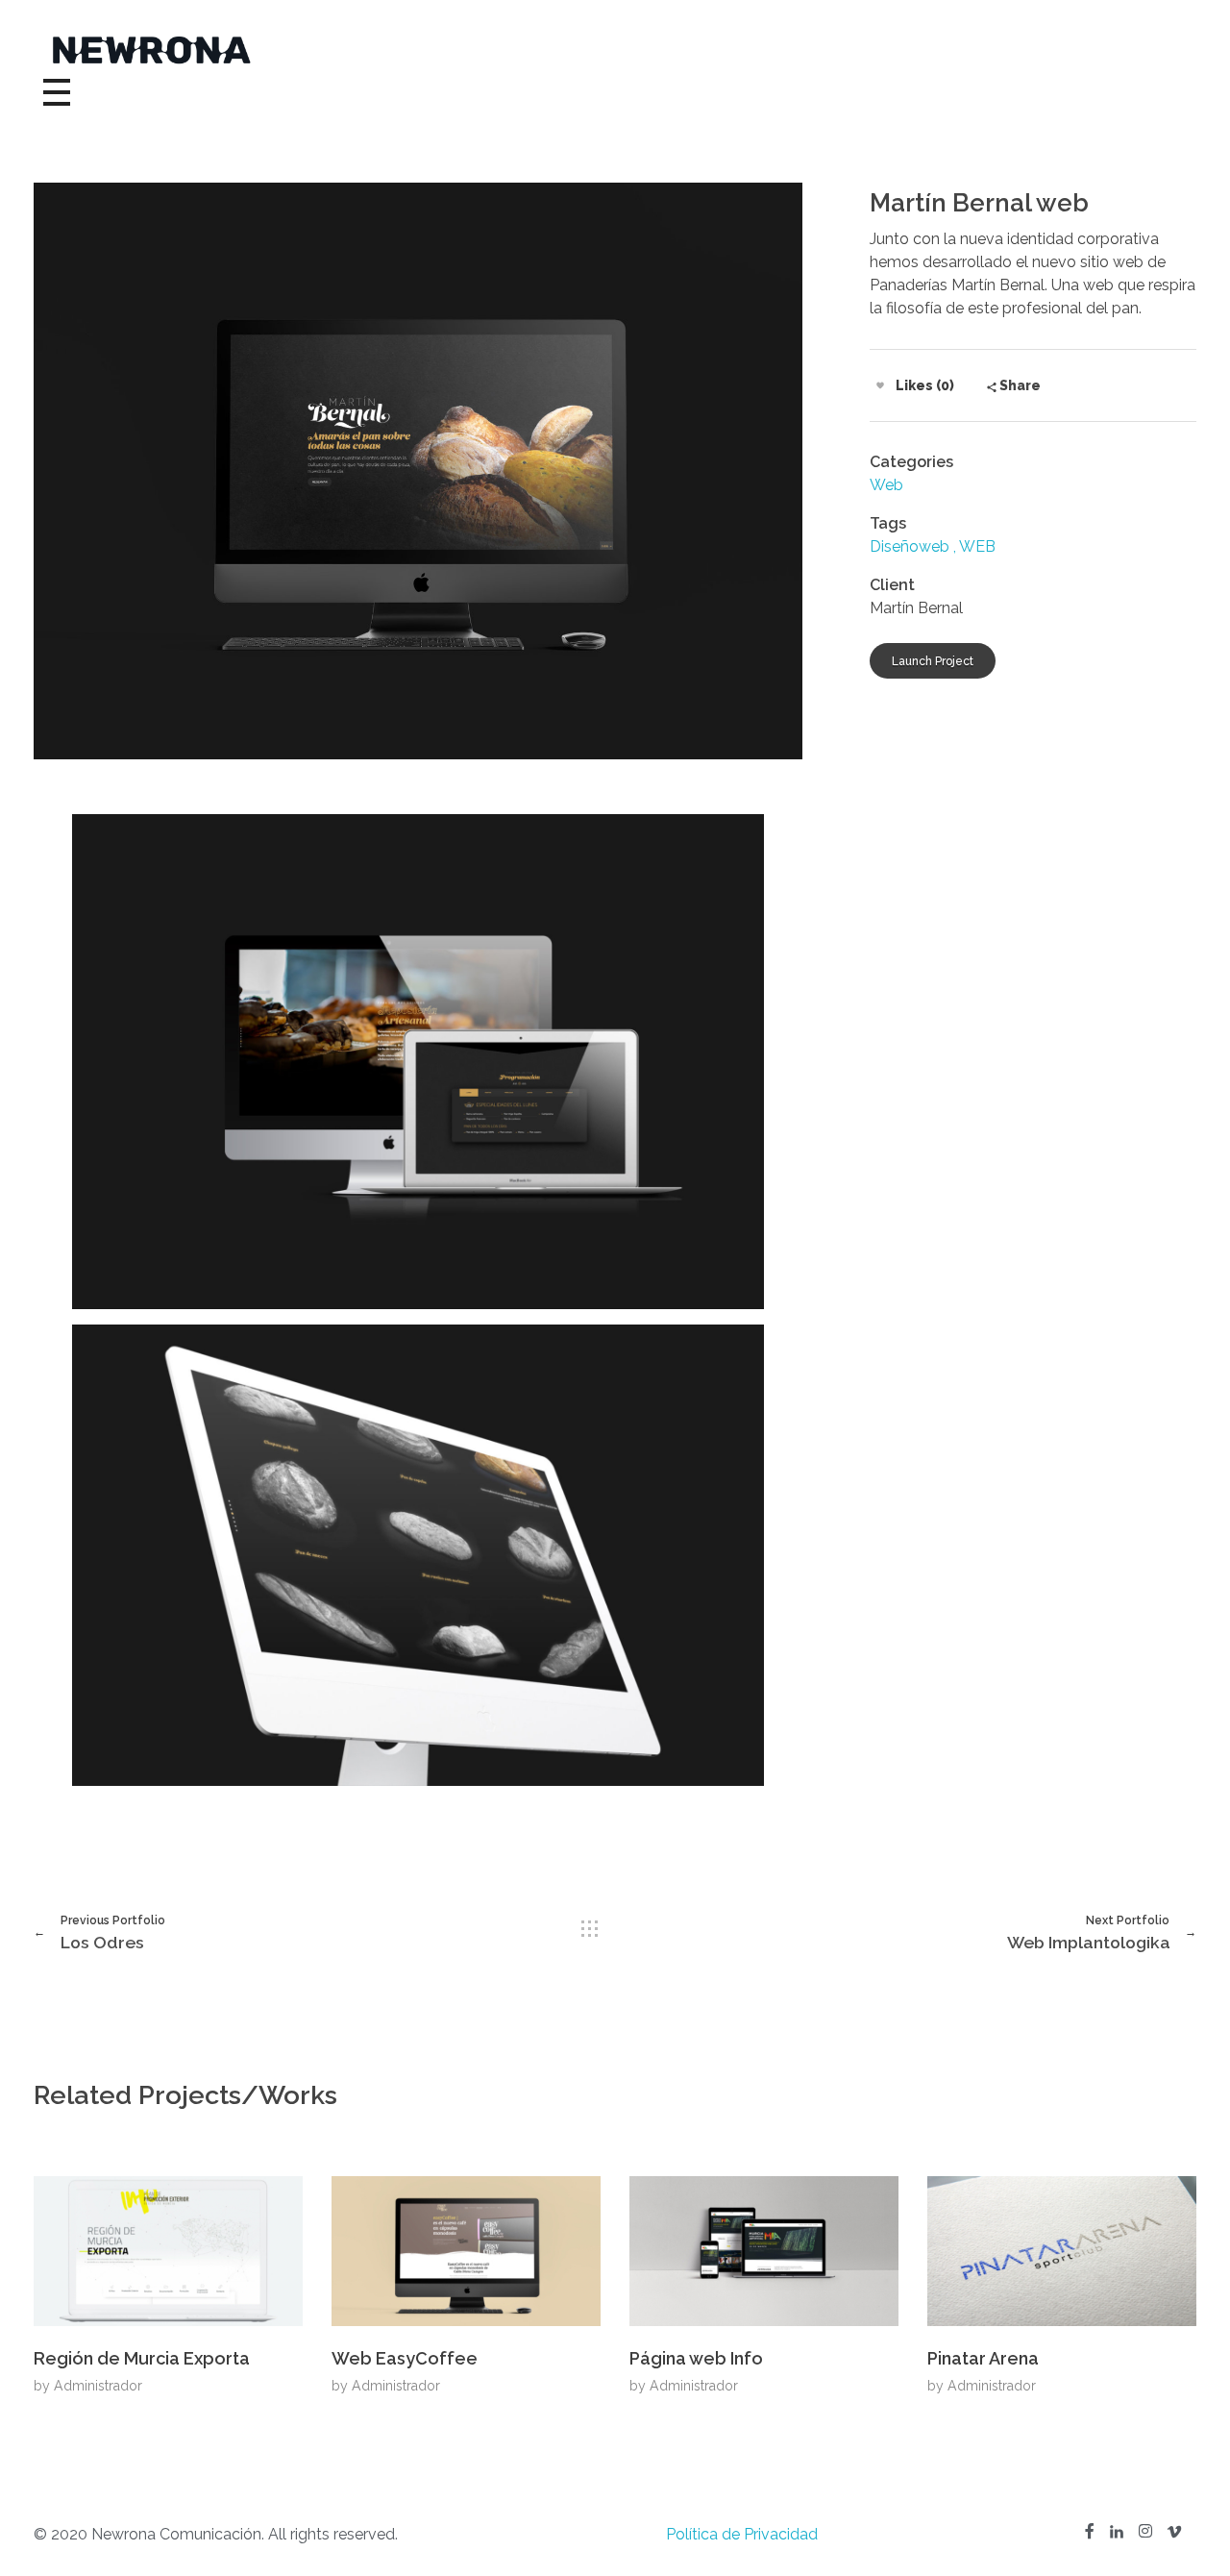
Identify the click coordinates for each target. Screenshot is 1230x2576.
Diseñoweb (910, 546)
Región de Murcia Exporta (142, 2358)
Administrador (98, 2386)
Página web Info (696, 2358)
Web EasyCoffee (405, 2358)
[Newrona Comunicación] (615, 50)
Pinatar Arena (983, 2358)
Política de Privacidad (742, 2534)
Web (886, 485)
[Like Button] (880, 385)
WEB (977, 546)
